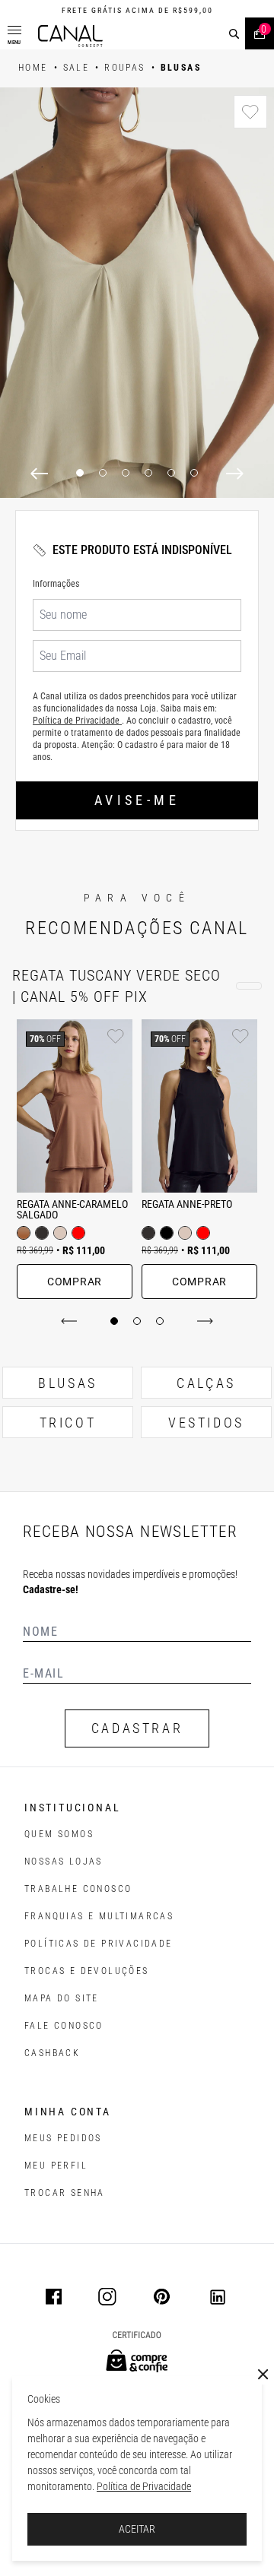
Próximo (202, 1321)
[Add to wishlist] (250, 112)
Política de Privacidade (144, 2486)
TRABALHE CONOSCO (78, 1889)
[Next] (235, 474)
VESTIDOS (206, 1423)
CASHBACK (52, 2053)
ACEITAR (137, 2529)
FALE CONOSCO (64, 2026)
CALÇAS (206, 1383)
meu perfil (56, 2166)
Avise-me (137, 800)
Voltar (72, 1321)
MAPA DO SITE (62, 1998)
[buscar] (234, 34)
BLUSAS (68, 1383)
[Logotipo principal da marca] (70, 36)
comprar (75, 1282)
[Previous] (39, 474)
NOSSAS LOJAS (64, 1862)
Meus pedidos (63, 2138)
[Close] (263, 2375)
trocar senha (65, 2193)
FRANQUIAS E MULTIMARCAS (99, 1916)
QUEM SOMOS (59, 1834)
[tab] (114, 1321)
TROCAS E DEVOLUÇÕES (87, 1971)
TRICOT (68, 1423)
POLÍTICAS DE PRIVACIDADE (99, 1944)
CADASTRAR (137, 1728)
